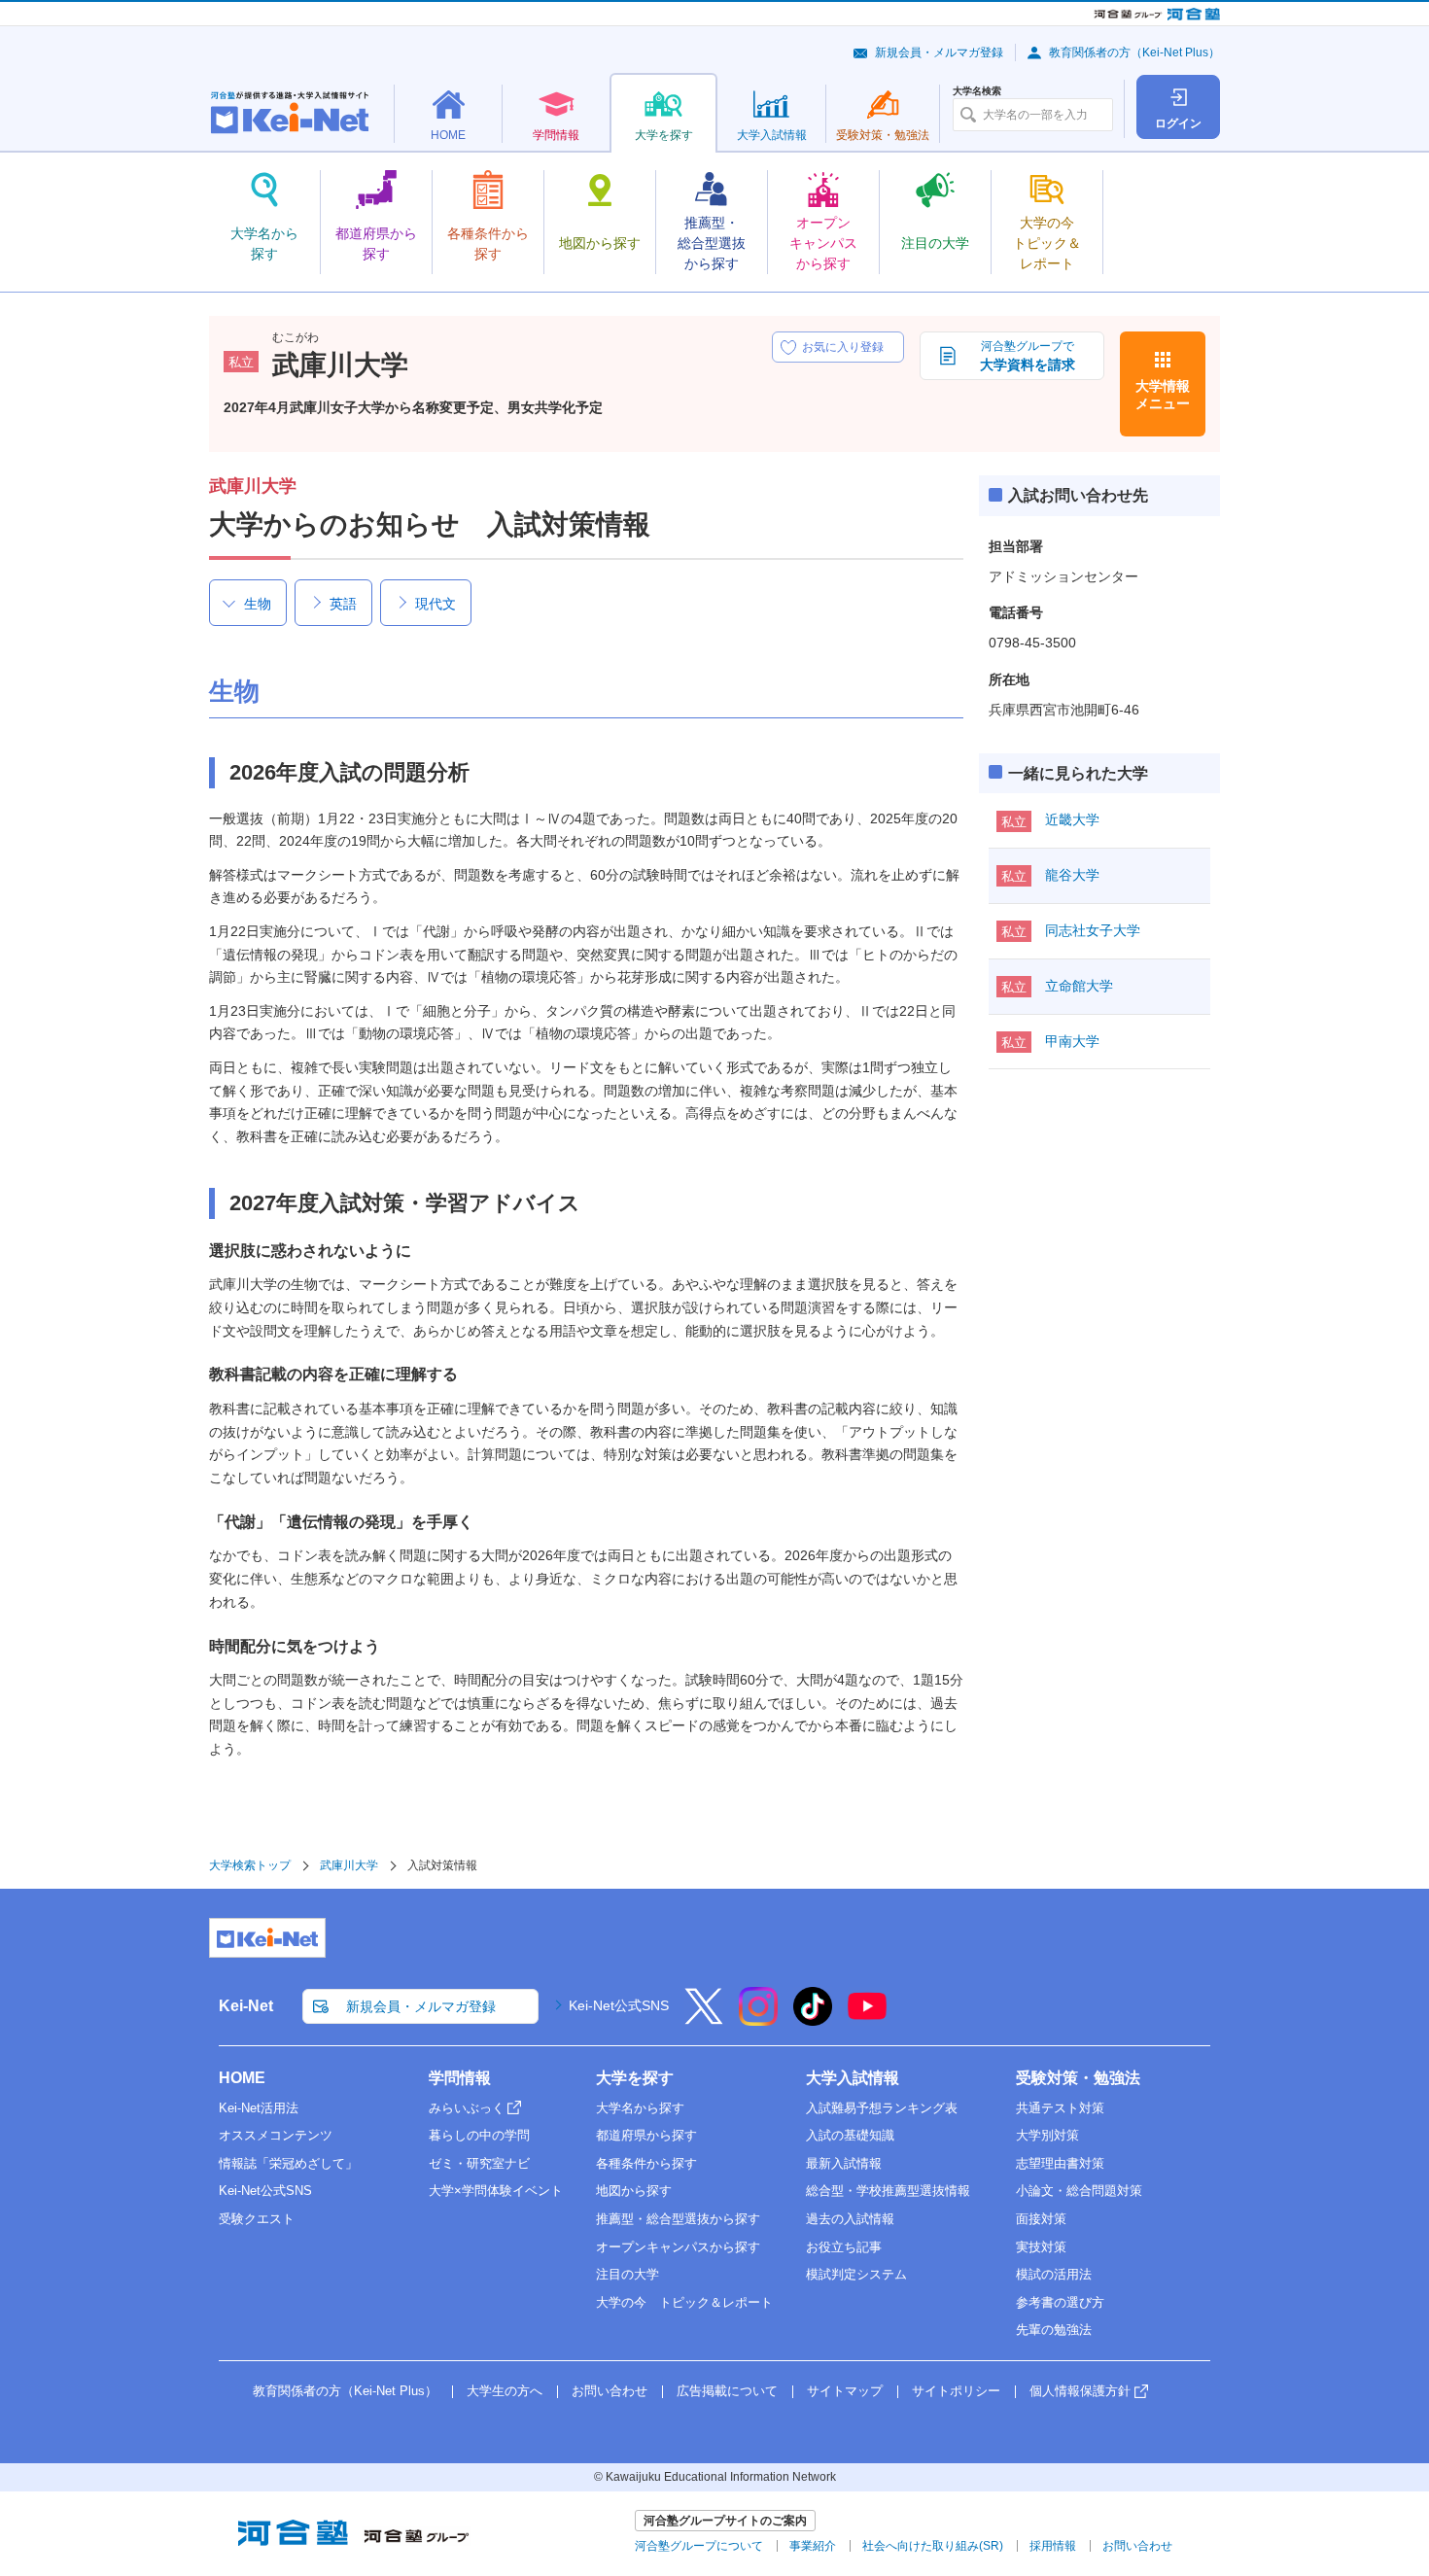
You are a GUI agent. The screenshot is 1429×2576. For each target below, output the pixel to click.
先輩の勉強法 (1054, 2330)
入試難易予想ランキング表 (882, 2108)
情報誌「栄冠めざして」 (288, 2163)
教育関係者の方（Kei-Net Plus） (1134, 52)
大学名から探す (640, 2108)
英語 (343, 604)
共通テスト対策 (1060, 2108)
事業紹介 (813, 2546)
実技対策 (1041, 2247)
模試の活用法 (1054, 2274)
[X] (704, 2019)
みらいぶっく (467, 2108)
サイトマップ (845, 2391)
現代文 (436, 604)
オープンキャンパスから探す (678, 2247)
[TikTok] (813, 2019)
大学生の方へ (505, 2391)
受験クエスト (257, 2219)
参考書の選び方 (1060, 2302)
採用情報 (1053, 2546)
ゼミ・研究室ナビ (479, 2163)
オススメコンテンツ (276, 2135)
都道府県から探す (646, 2135)
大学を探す (635, 2078)
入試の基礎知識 (850, 2135)
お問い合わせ (610, 2391)
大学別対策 (1047, 2135)
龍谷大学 (1072, 875)
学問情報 (460, 2078)
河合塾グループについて (699, 2546)
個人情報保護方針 (1080, 2391)
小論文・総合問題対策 (1079, 2191)
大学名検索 (977, 91)
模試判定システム (856, 2274)
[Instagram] (758, 2019)
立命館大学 (1079, 986)
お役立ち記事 (844, 2247)
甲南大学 (1072, 1041)
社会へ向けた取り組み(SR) (933, 2546)
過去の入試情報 (850, 2219)
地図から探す (634, 2191)
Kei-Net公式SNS (619, 2005)
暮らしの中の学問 (479, 2135)
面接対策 (1041, 2219)
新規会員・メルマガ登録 (939, 52)
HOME (242, 2078)
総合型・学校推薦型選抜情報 (888, 2191)
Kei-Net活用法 (259, 2108)
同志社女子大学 (1093, 930)
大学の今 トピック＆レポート (684, 2302)
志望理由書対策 (1060, 2163)
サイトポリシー (956, 2391)
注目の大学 (627, 2274)
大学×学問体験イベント (496, 2191)
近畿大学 (1072, 819)
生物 (258, 604)
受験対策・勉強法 (1078, 2078)
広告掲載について (727, 2391)
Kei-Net (246, 2006)
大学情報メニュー (1163, 395)
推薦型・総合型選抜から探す (678, 2219)
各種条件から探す (646, 2163)
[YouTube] (867, 2019)
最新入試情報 (844, 2163)
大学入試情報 (853, 2078)
